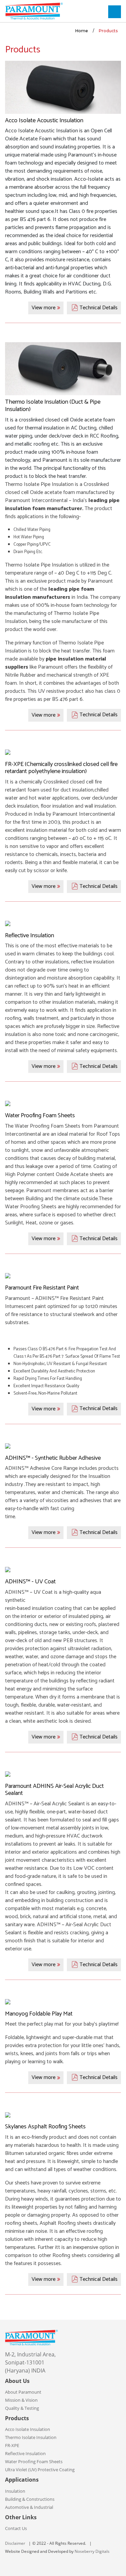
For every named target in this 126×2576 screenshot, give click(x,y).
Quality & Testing (22, 2408)
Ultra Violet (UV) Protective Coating (40, 2470)
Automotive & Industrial (29, 2507)
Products (108, 31)
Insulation (15, 2491)
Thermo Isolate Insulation (31, 2437)
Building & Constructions (30, 2499)
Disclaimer (15, 2543)
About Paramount (23, 2392)
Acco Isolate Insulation (28, 2429)
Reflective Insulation (25, 2453)
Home (82, 31)
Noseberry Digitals (92, 2551)
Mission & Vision (21, 2400)
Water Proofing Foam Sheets (34, 2461)
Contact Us (16, 2528)
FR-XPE (12, 2445)
